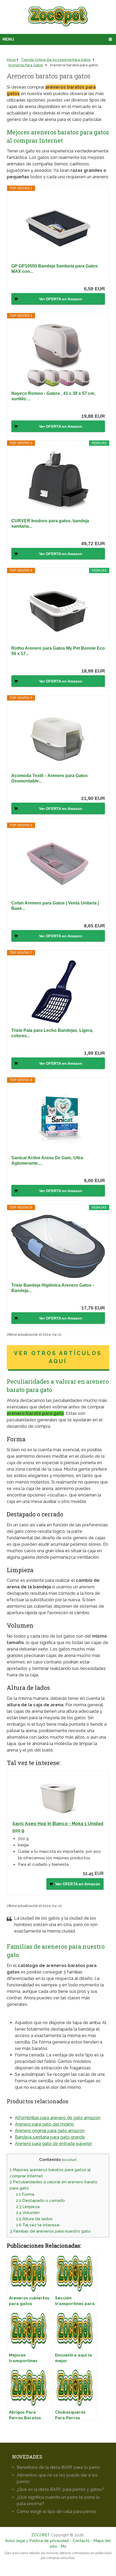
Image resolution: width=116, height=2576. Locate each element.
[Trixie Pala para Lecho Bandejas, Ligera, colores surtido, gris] (58, 991)
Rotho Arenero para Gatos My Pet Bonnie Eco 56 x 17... (58, 651)
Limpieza (28, 2207)
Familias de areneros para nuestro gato (50, 2231)
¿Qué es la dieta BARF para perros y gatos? (60, 2489)
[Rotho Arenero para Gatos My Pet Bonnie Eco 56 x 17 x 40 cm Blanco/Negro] (58, 609)
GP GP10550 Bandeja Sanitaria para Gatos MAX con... (54, 269)
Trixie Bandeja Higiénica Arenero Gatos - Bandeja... (53, 1288)
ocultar (69, 2160)
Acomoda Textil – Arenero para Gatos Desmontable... (50, 778)
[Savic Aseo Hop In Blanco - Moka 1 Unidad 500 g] (58, 1796)
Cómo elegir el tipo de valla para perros (57, 2511)
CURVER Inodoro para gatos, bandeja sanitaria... (50, 523)
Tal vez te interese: (38, 2225)
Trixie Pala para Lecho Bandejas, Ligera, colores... (52, 1033)
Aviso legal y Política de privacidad (37, 2541)
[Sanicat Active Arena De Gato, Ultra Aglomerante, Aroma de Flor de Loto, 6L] (58, 1119)
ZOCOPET (41, 2535)
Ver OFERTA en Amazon (61, 299)
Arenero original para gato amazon (50, 2131)
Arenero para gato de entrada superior (53, 2144)
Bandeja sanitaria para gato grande (50, 2137)
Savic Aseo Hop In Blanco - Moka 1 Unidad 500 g (58, 1827)
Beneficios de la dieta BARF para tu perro (58, 2467)
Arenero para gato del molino (44, 2124)
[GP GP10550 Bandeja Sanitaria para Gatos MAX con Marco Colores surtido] (58, 227)
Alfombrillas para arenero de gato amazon (58, 2118)
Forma (25, 2194)
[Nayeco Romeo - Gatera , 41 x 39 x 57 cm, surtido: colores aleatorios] (58, 354)
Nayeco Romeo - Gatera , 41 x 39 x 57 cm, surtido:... (53, 396)
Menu (8, 39)
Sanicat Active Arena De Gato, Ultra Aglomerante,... (47, 1160)
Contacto (81, 2541)
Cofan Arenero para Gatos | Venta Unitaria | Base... (55, 906)
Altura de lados (34, 2219)
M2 (64, 2546)
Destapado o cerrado (40, 2201)
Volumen (28, 2213)
